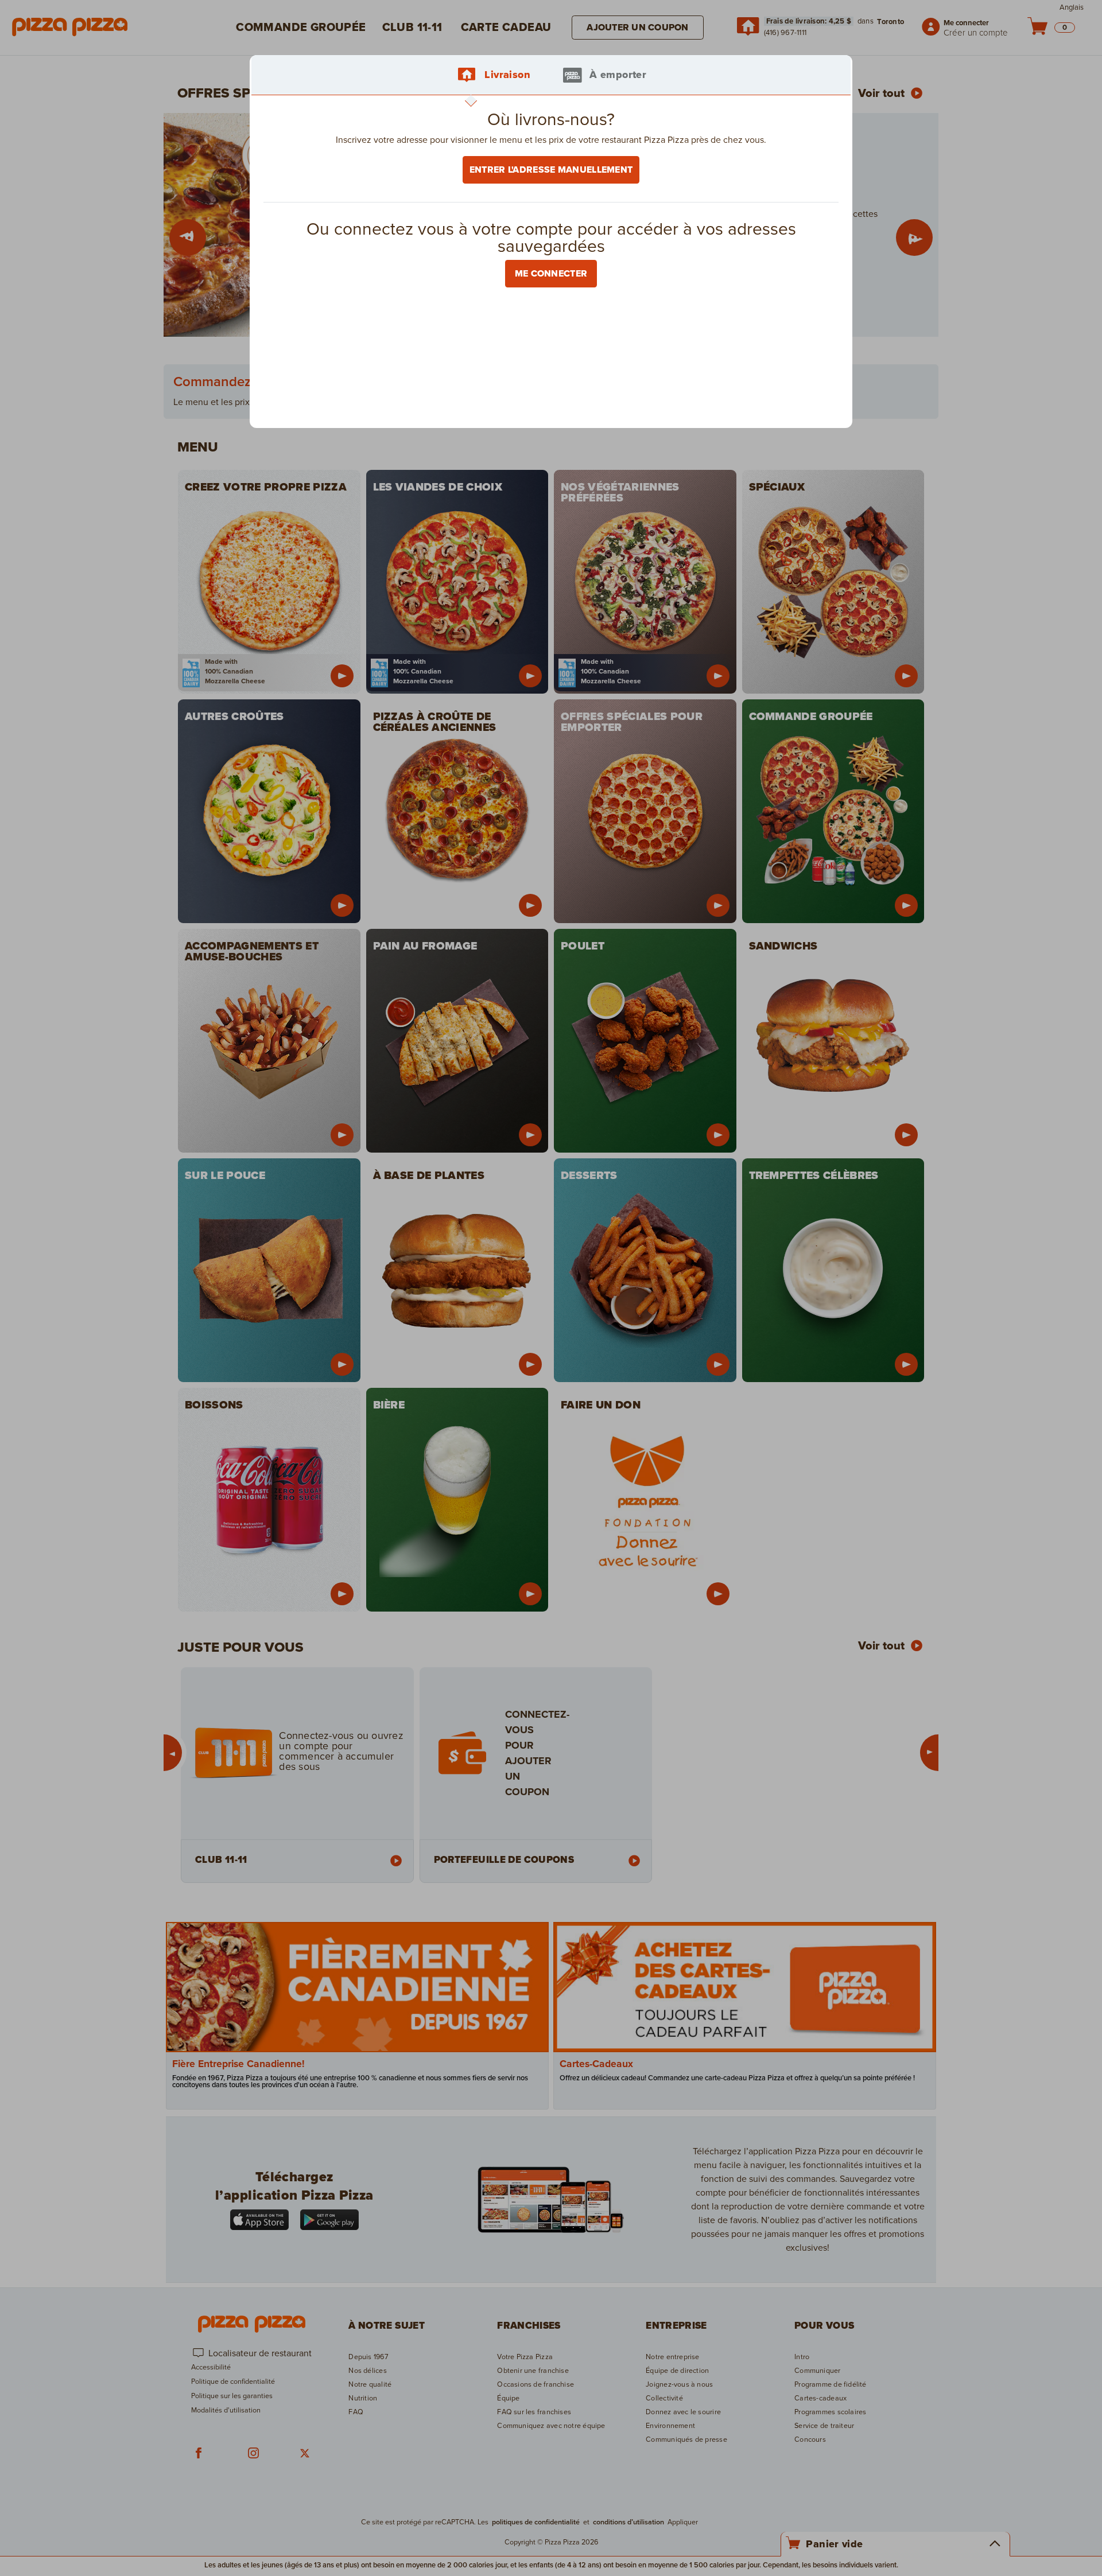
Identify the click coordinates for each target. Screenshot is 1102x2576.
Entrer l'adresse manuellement (551, 170)
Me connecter (551, 274)
